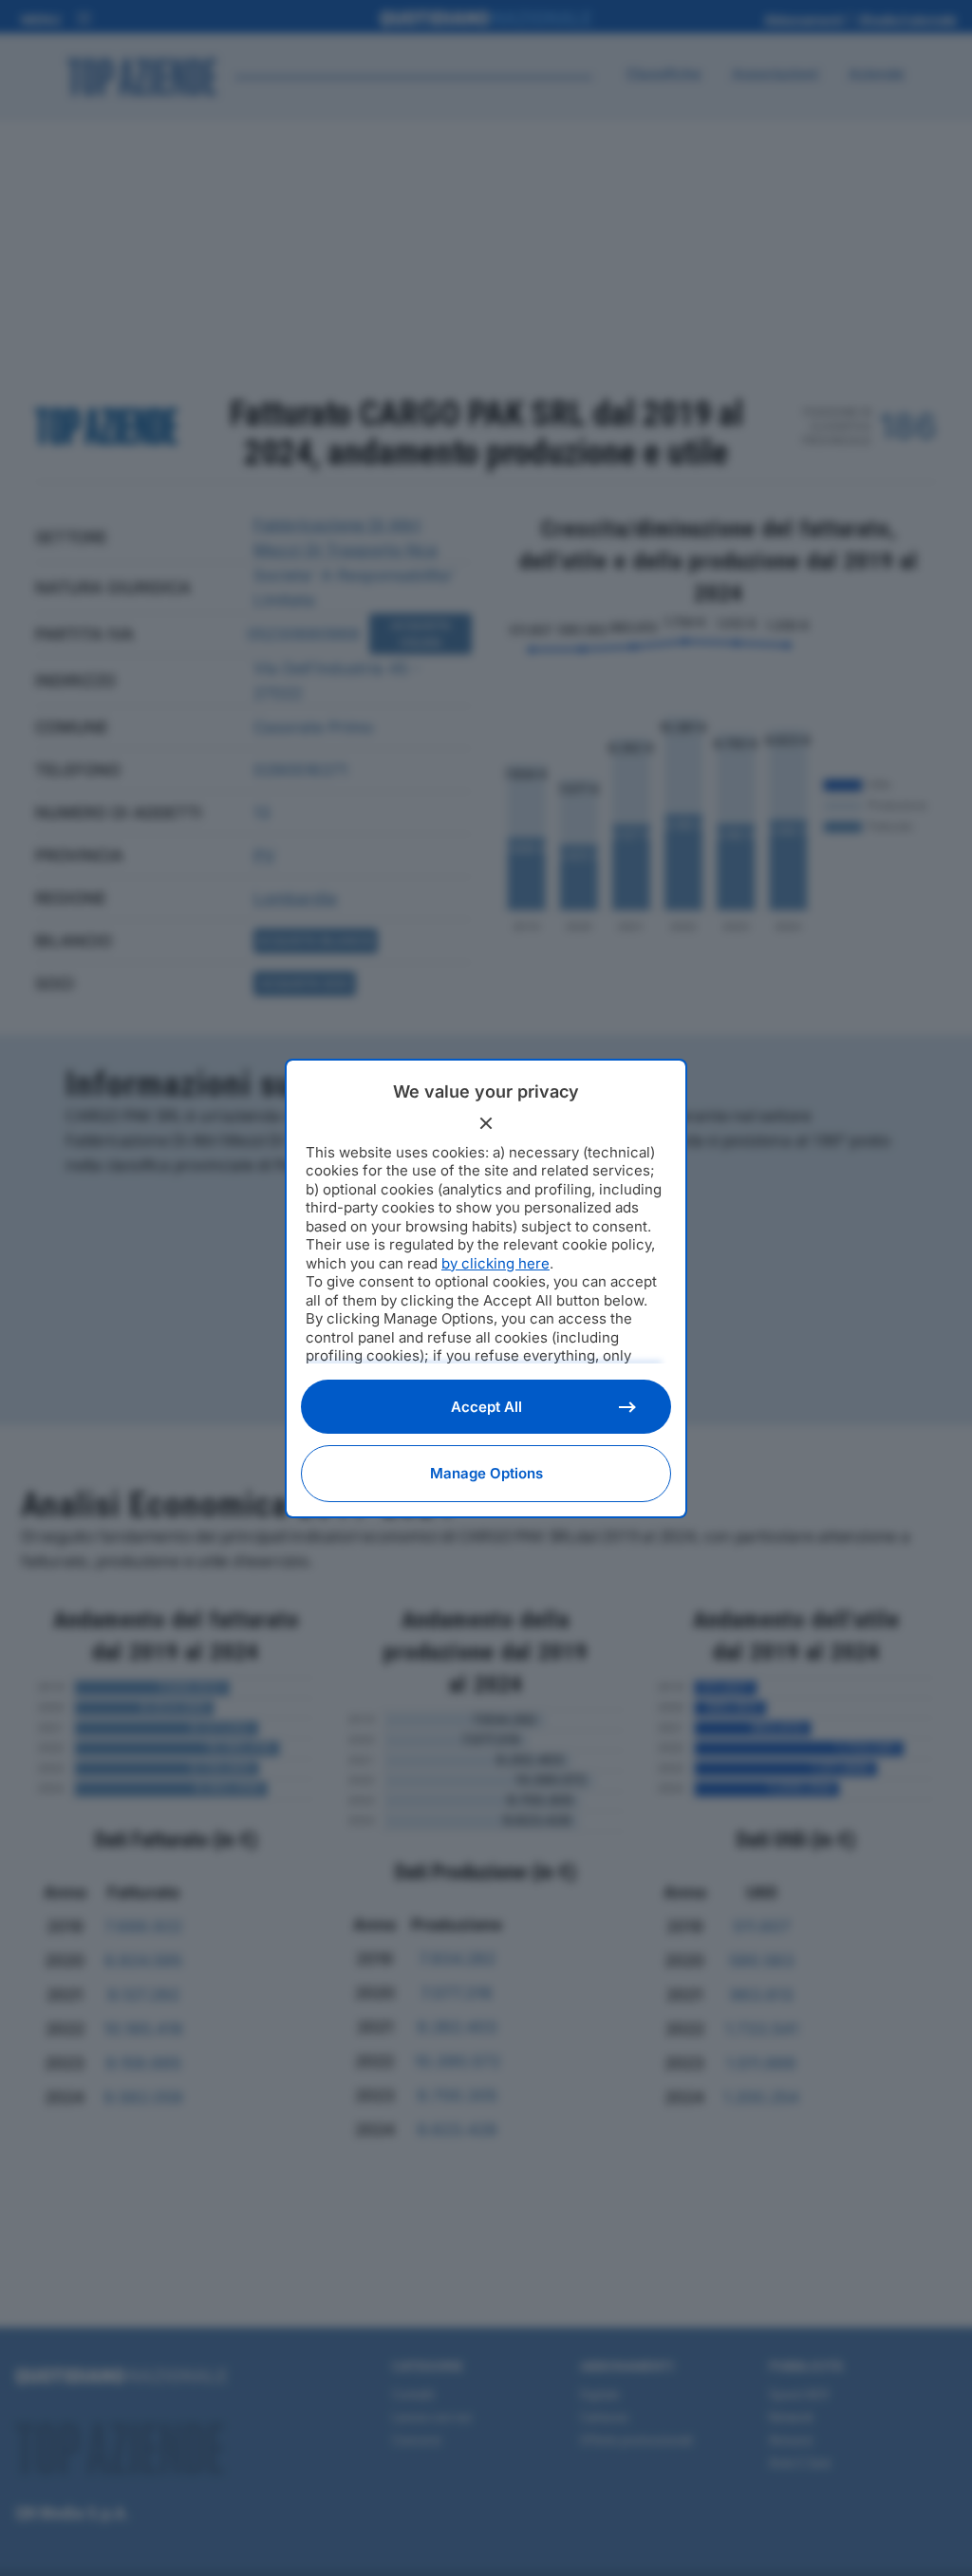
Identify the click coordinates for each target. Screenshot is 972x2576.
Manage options (486, 1473)
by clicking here (495, 1263)
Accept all (486, 1407)
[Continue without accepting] (486, 1123)
